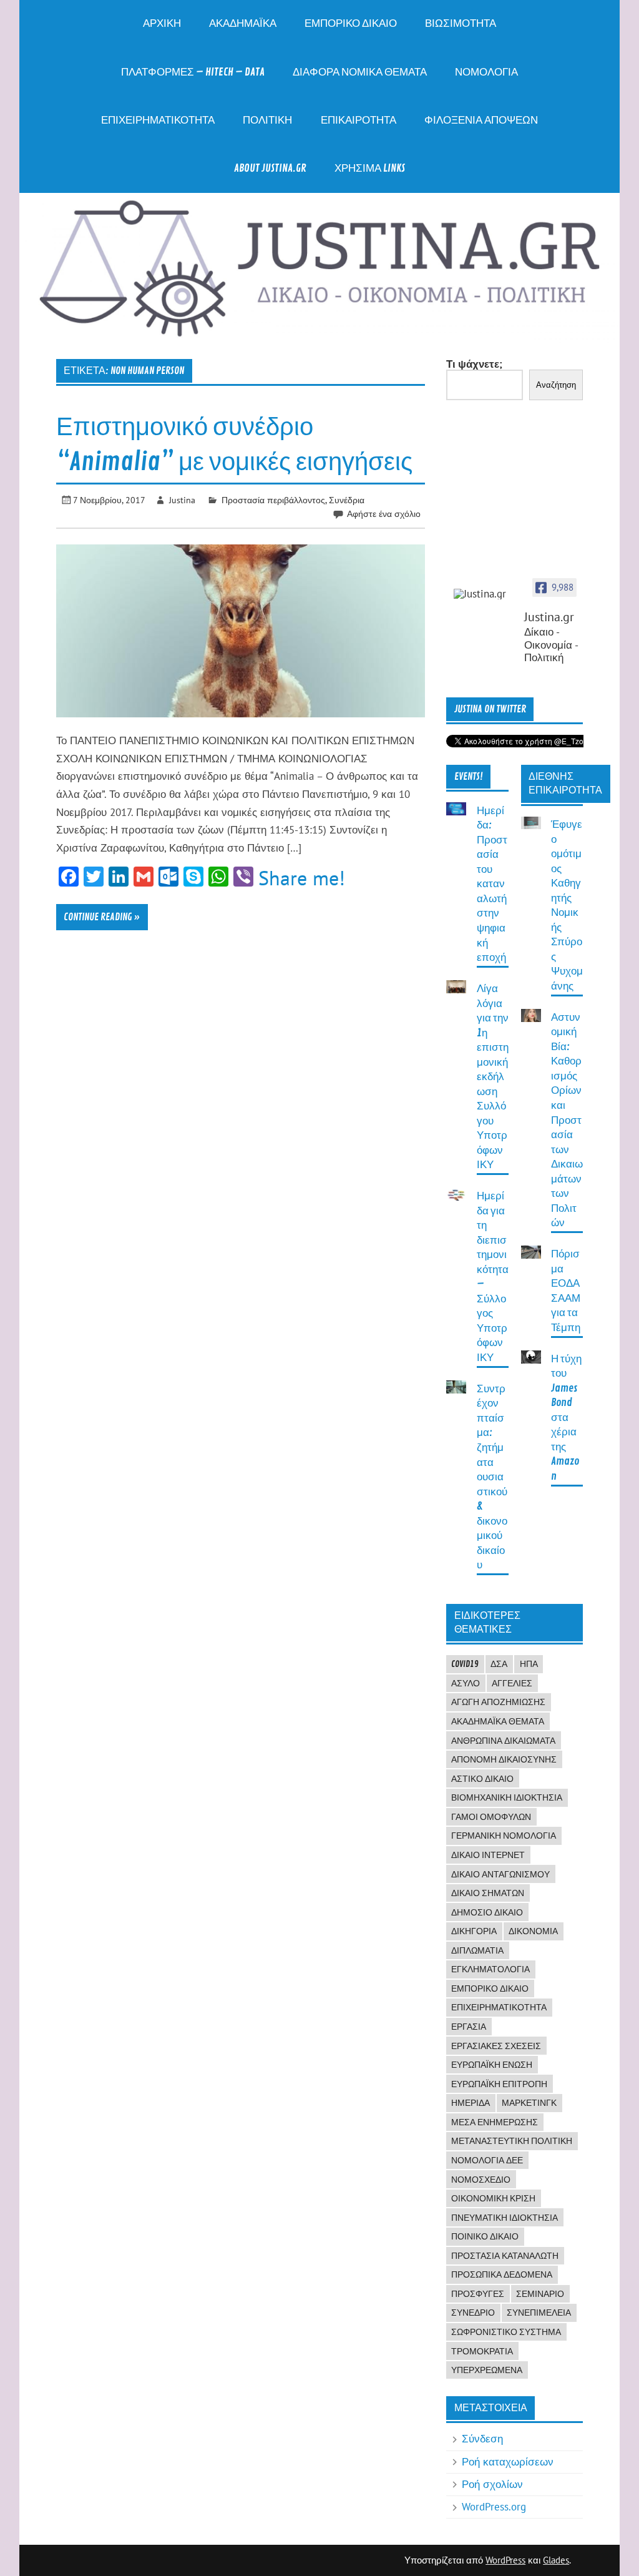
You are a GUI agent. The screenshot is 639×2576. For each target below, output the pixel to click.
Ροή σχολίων (492, 2484)
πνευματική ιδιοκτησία (505, 2218)
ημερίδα (471, 2103)
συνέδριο (473, 2313)
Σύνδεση (482, 2439)
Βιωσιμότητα (461, 23)
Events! (469, 777)
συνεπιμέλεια (539, 2313)
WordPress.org (494, 2507)
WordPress (505, 2560)
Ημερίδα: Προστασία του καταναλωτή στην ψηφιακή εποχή (492, 884)
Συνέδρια (347, 500)
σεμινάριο (540, 2294)
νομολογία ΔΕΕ (487, 2160)
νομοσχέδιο (481, 2180)
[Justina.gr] (485, 594)
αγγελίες (512, 1683)
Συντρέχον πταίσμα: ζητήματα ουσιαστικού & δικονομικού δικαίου (492, 1477)
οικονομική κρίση (493, 2198)
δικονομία (533, 1931)
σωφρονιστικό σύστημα (506, 2332)
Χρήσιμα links (370, 168)
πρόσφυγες (478, 2294)
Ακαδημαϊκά (243, 23)
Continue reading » (102, 917)
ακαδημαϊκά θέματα (498, 1721)
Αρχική (162, 23)
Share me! (302, 878)
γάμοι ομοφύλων (491, 1817)
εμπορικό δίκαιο (490, 1989)
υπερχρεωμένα (487, 2370)
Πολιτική (267, 120)
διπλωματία (477, 1950)
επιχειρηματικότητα (499, 2007)
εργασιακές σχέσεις (496, 2046)
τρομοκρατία (482, 2351)
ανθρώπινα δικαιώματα (503, 1741)
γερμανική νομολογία (504, 1836)
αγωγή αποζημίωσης (498, 1702)
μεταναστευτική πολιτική (512, 2141)
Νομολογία (486, 72)
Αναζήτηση (556, 385)
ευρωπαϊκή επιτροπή (499, 2084)
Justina (182, 500)
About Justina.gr (270, 168)
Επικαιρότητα (359, 120)
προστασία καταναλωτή (505, 2256)
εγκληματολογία (490, 1969)
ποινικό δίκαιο (485, 2236)
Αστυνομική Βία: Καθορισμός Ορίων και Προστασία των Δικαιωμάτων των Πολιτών (567, 1120)
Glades (556, 2560)
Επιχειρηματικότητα (158, 120)
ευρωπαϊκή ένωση (492, 2065)
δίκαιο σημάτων (488, 1893)
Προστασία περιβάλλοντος (273, 500)
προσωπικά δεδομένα (502, 2274)
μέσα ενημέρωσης (495, 2122)
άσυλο (466, 1683)
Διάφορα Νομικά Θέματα (360, 72)
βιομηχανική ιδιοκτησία (507, 1797)
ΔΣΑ (499, 1664)
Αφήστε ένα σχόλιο (384, 514)
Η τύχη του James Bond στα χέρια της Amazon (566, 1418)
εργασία (469, 2027)
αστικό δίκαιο (482, 1779)
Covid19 (465, 1664)
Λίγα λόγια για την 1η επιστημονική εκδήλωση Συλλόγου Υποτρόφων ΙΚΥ (493, 1077)
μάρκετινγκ (529, 2103)
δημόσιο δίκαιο (487, 1912)
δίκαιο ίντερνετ (488, 1855)
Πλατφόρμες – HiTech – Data (193, 72)
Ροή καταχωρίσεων (508, 2462)
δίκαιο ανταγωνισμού (500, 1874)
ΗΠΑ (529, 1664)
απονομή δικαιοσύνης (504, 1759)
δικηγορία (474, 1931)
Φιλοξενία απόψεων (481, 120)
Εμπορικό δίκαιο (351, 23)
